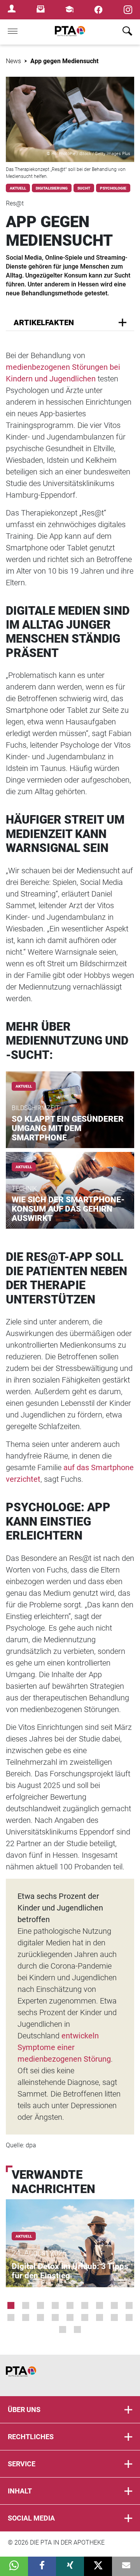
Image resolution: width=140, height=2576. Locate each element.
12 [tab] (40, 2317)
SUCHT (84, 188)
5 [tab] (70, 2305)
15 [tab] (85, 2317)
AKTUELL (18, 188)
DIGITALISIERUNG (52, 188)
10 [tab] (11, 2317)
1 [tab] (11, 2305)
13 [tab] (55, 2317)
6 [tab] (85, 2305)
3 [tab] (40, 2305)
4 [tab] (55, 2305)
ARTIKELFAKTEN (44, 322)
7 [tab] (100, 2305)
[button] (14, 2566)
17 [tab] (114, 2317)
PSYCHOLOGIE (113, 188)
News (13, 61)
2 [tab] (26, 2305)
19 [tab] (63, 2329)
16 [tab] (100, 2317)
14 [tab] (70, 2317)
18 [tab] (129, 2317)
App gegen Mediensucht (64, 61)
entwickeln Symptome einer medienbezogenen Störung (64, 2047)
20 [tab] (77, 2329)
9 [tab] (129, 2305)
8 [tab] (114, 2305)
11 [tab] (26, 2317)
